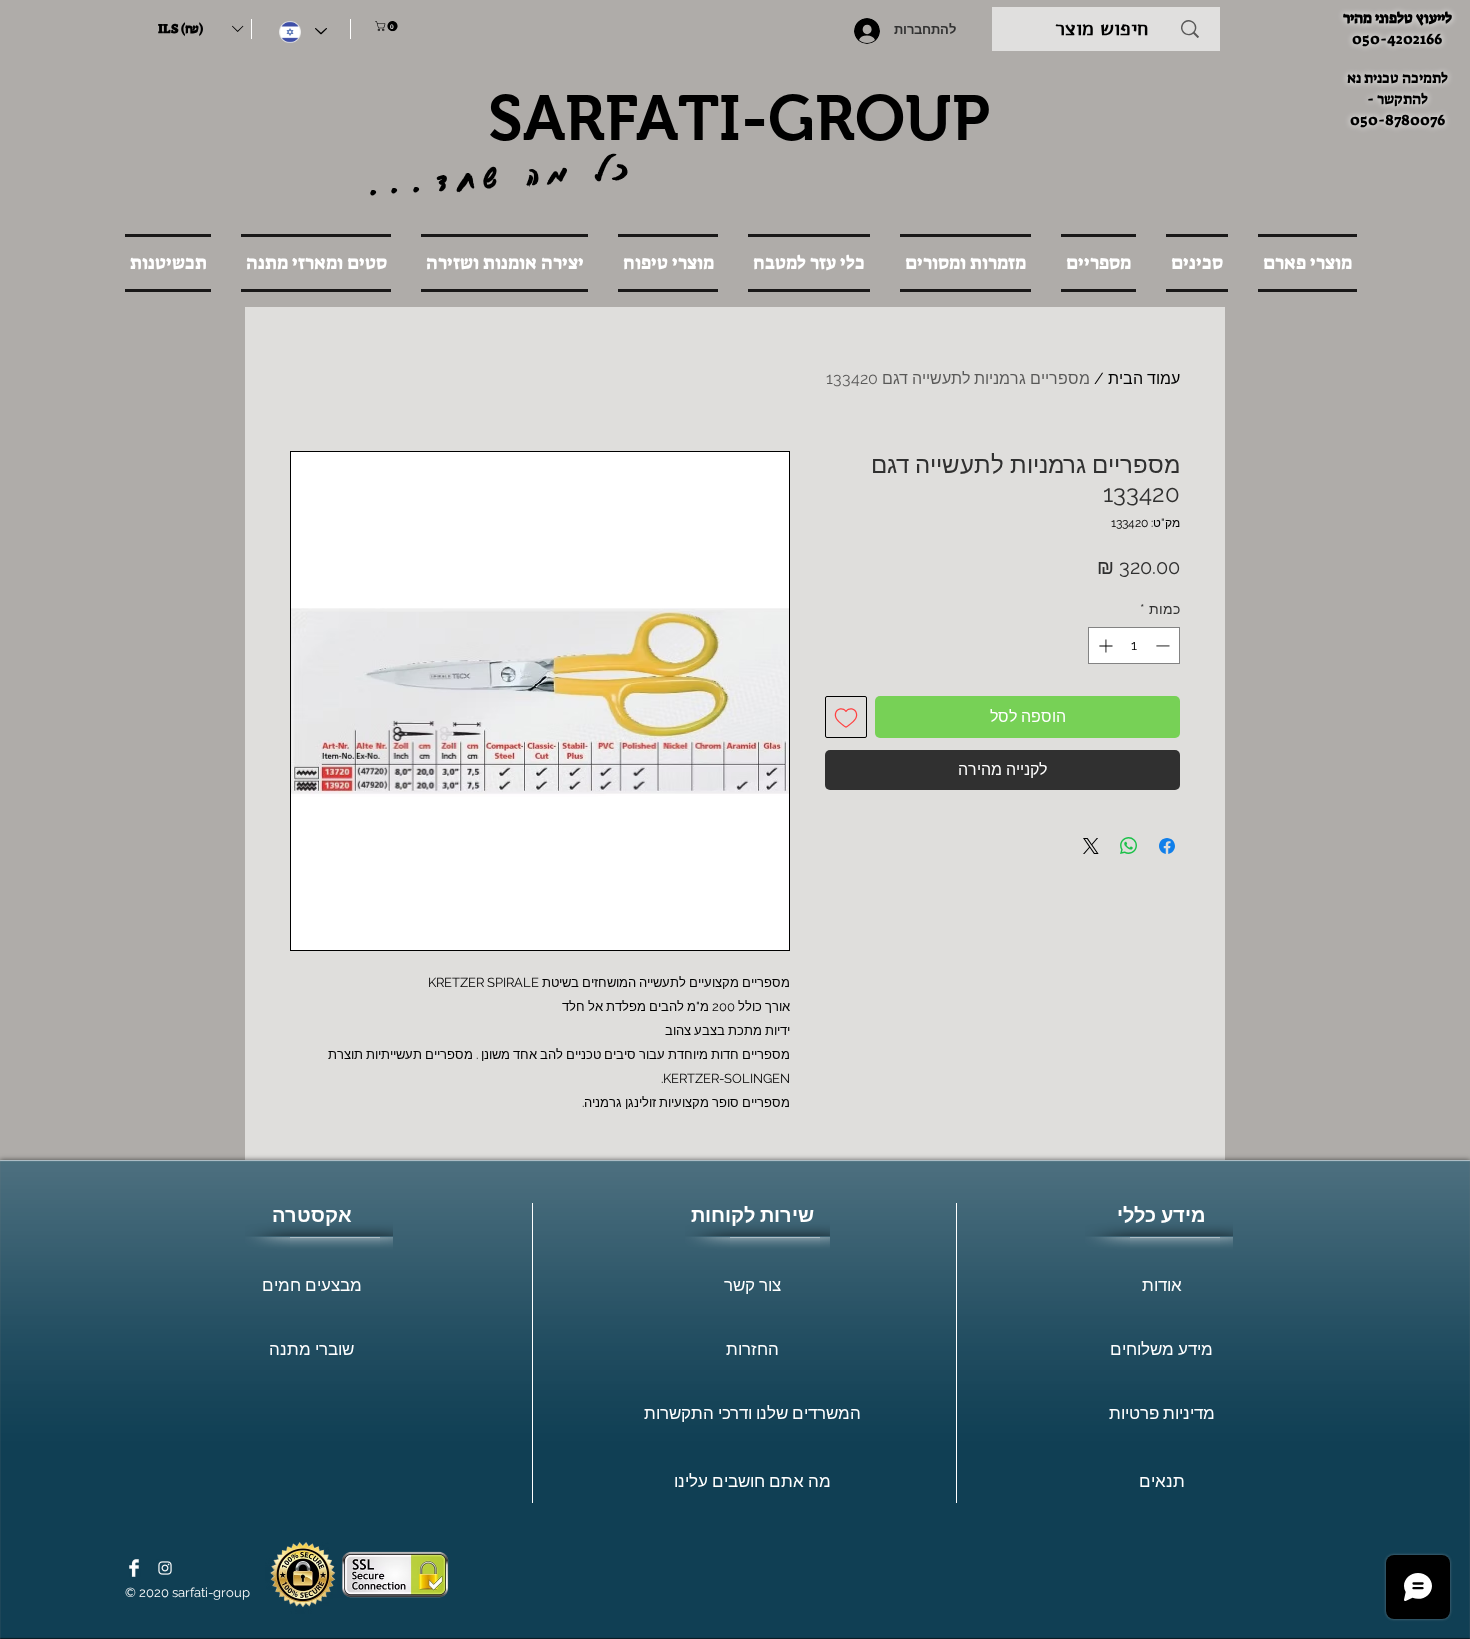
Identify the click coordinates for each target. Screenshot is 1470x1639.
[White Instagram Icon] (165, 1568)
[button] (200, 29)
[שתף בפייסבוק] (1167, 846)
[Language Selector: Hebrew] (303, 31)
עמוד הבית (1144, 378)
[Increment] (1103, 645)
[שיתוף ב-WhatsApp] (1129, 846)
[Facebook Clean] (134, 1568)
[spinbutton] (1134, 645)
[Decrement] (1164, 645)
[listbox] (200, 29)
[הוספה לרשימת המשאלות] (846, 717)
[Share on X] (1091, 846)
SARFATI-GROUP (739, 118)
